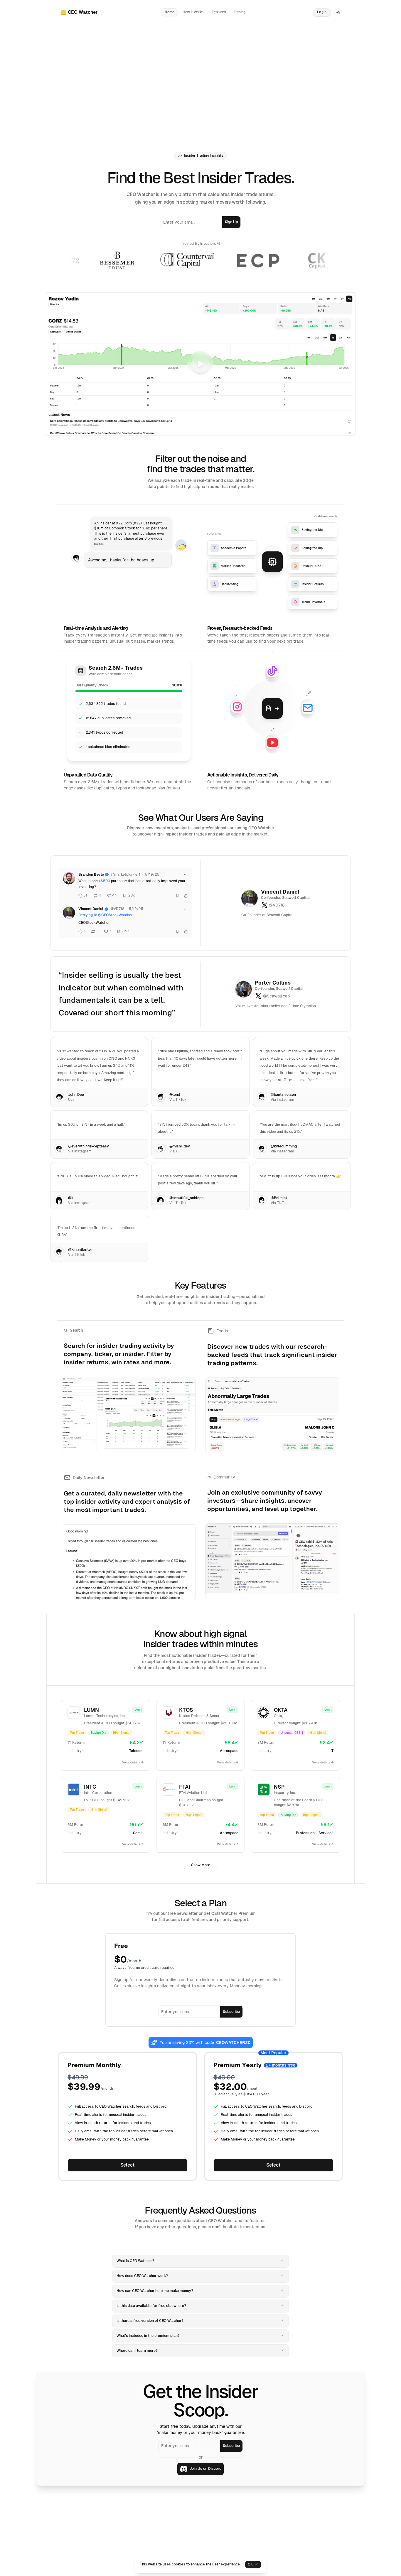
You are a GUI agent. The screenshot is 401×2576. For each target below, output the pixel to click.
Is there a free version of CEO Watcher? (150, 2321)
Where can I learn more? (137, 2351)
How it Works (193, 12)
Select (128, 2165)
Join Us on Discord (205, 2469)
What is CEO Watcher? (135, 2261)
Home (170, 12)
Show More (201, 1865)
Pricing (240, 12)
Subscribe (231, 2012)
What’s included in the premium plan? (148, 2336)
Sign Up (231, 222)
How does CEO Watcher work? (142, 2276)
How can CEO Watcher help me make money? (155, 2291)
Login (322, 12)
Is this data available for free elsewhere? (151, 2306)
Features (219, 12)
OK (250, 2564)
